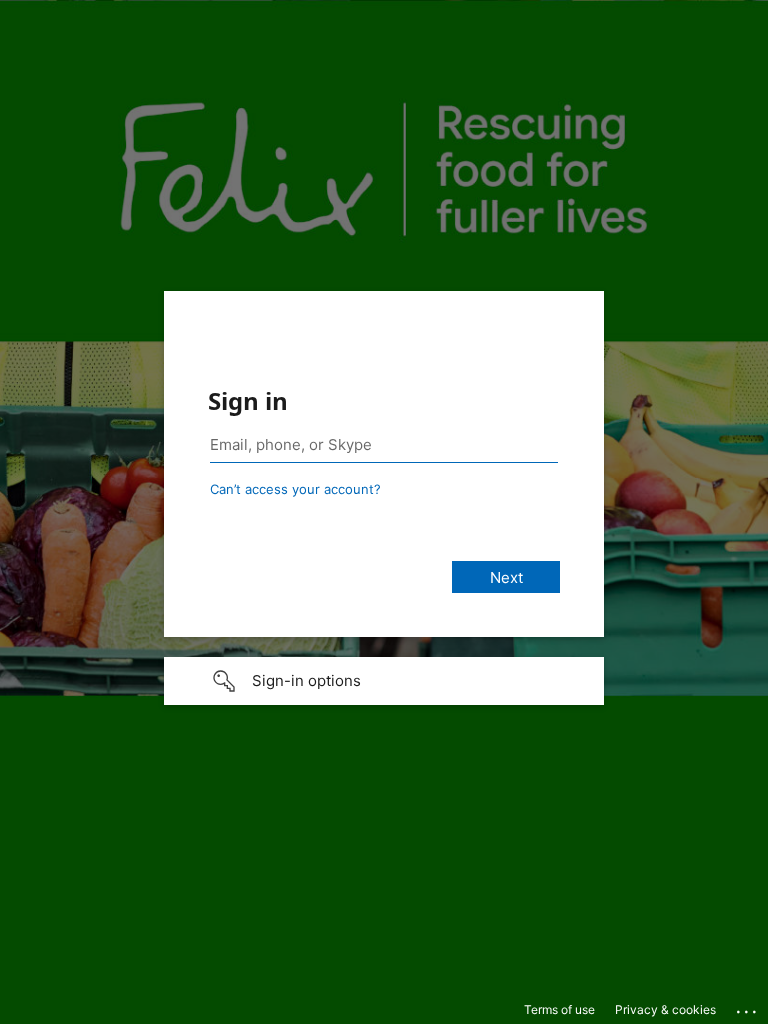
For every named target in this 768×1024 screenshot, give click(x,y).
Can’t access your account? (295, 489)
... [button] (748, 1007)
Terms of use (559, 1009)
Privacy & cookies (665, 1009)
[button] (384, 681)
